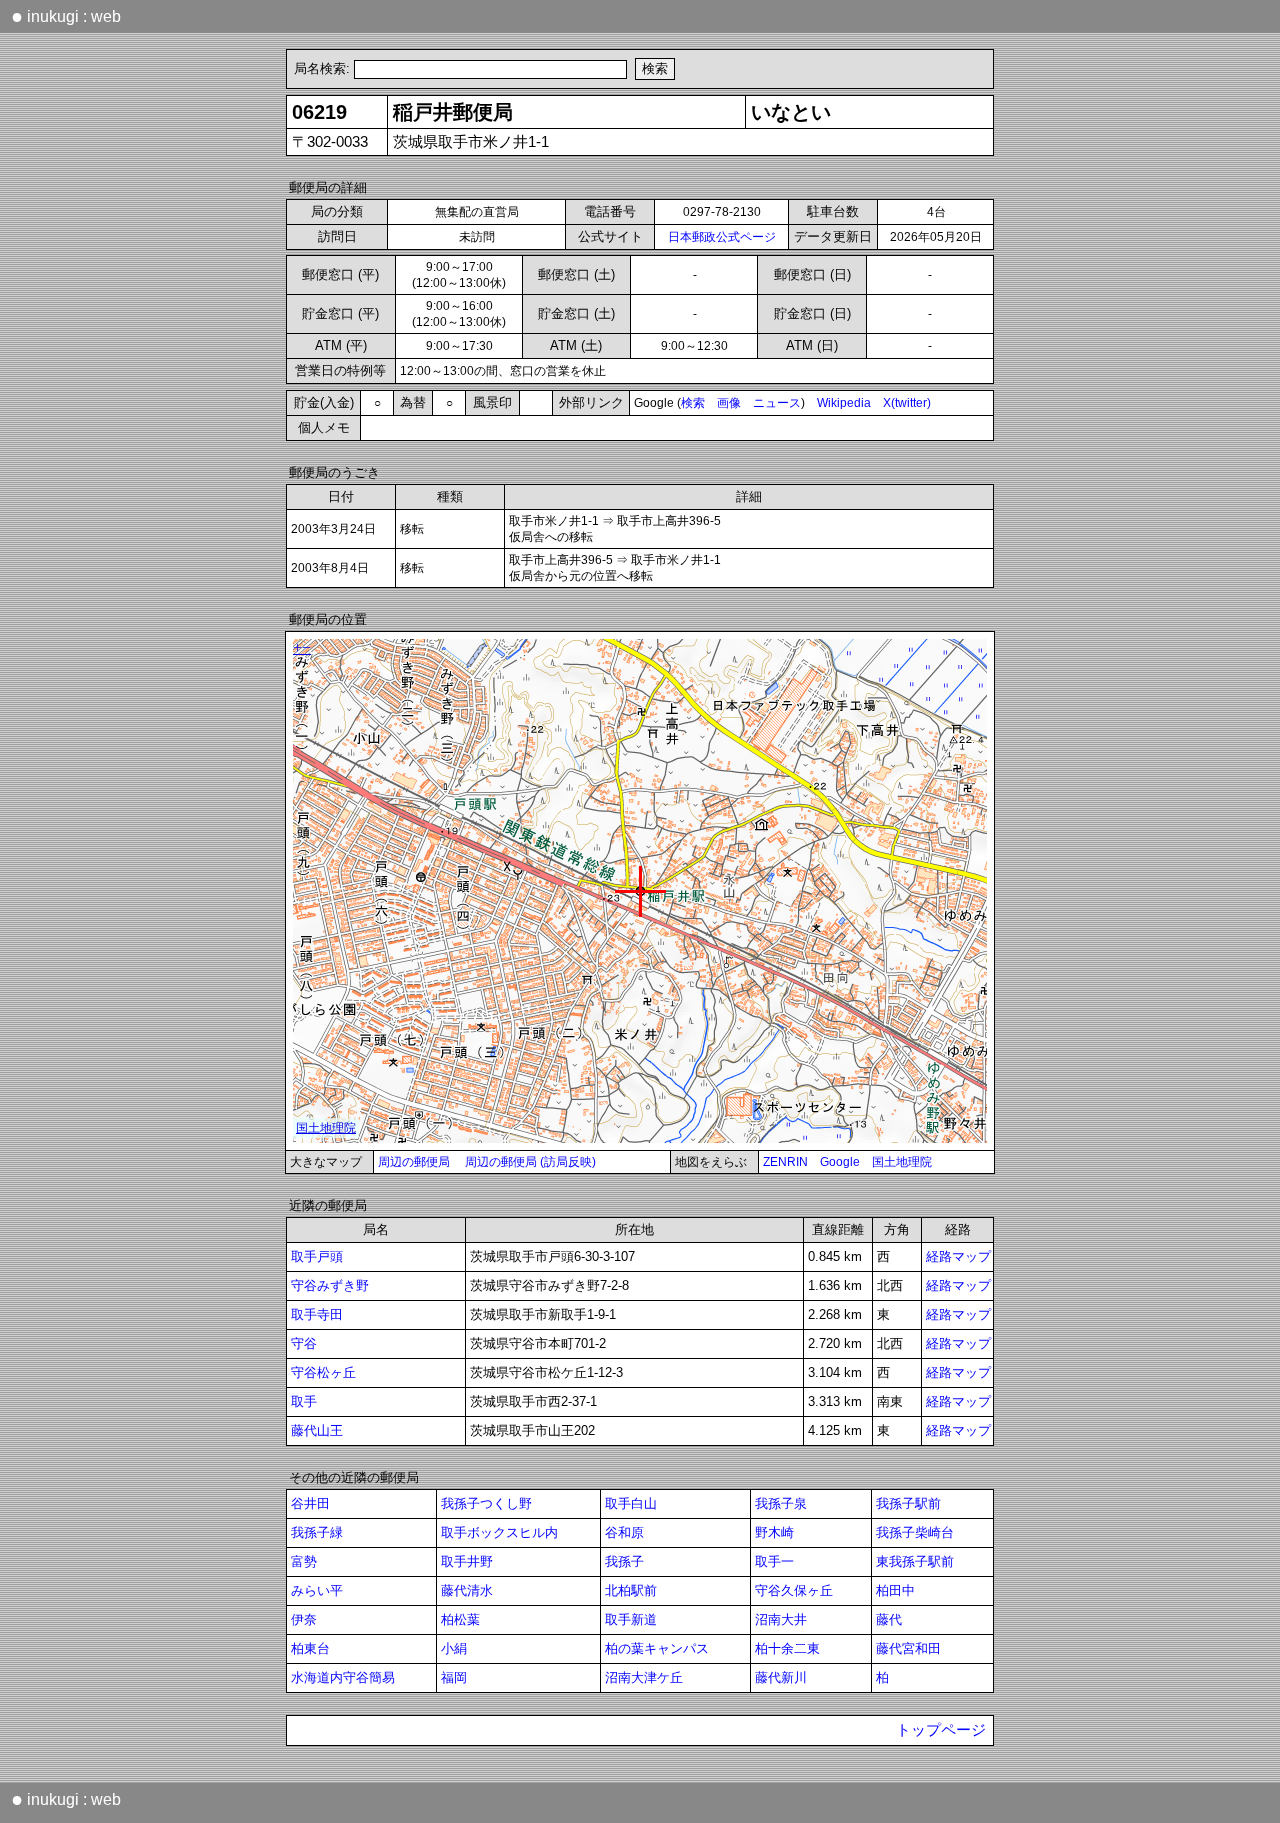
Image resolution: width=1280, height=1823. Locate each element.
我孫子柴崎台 (915, 1532)
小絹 (454, 1648)
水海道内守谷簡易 (343, 1677)
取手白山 (631, 1503)
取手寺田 (317, 1314)
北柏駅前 (631, 1590)
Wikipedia (844, 403)
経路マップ (958, 1256)
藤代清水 (467, 1590)
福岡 (454, 1677)
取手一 (774, 1561)
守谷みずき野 (330, 1285)
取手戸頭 (317, 1256)
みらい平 (317, 1590)
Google (840, 1162)
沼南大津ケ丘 (644, 1677)
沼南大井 (781, 1619)
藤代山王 (317, 1430)
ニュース (777, 403)
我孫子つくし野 (486, 1503)
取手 (304, 1401)
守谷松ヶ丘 (323, 1372)
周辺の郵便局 (414, 1162)
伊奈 (304, 1619)
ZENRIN (785, 1162)
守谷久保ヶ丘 (794, 1590)
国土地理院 (902, 1162)
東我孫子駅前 (915, 1561)
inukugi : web (66, 16)
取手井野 (467, 1561)
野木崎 (774, 1532)
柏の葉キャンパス (657, 1648)
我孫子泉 (781, 1503)
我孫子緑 (317, 1532)
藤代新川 (781, 1677)
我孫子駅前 (908, 1503)
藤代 (889, 1619)
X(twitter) (907, 403)
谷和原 (624, 1532)
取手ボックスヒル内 (499, 1532)
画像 (729, 403)
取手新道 (631, 1619)
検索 (693, 403)
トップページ (941, 1730)
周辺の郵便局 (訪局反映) (530, 1162)
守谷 (304, 1343)
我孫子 (624, 1561)
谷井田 (310, 1503)
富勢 (304, 1561)
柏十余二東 (787, 1648)
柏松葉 (460, 1619)
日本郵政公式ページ (722, 237)
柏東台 (310, 1648)
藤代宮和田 (908, 1648)
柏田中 (895, 1590)
